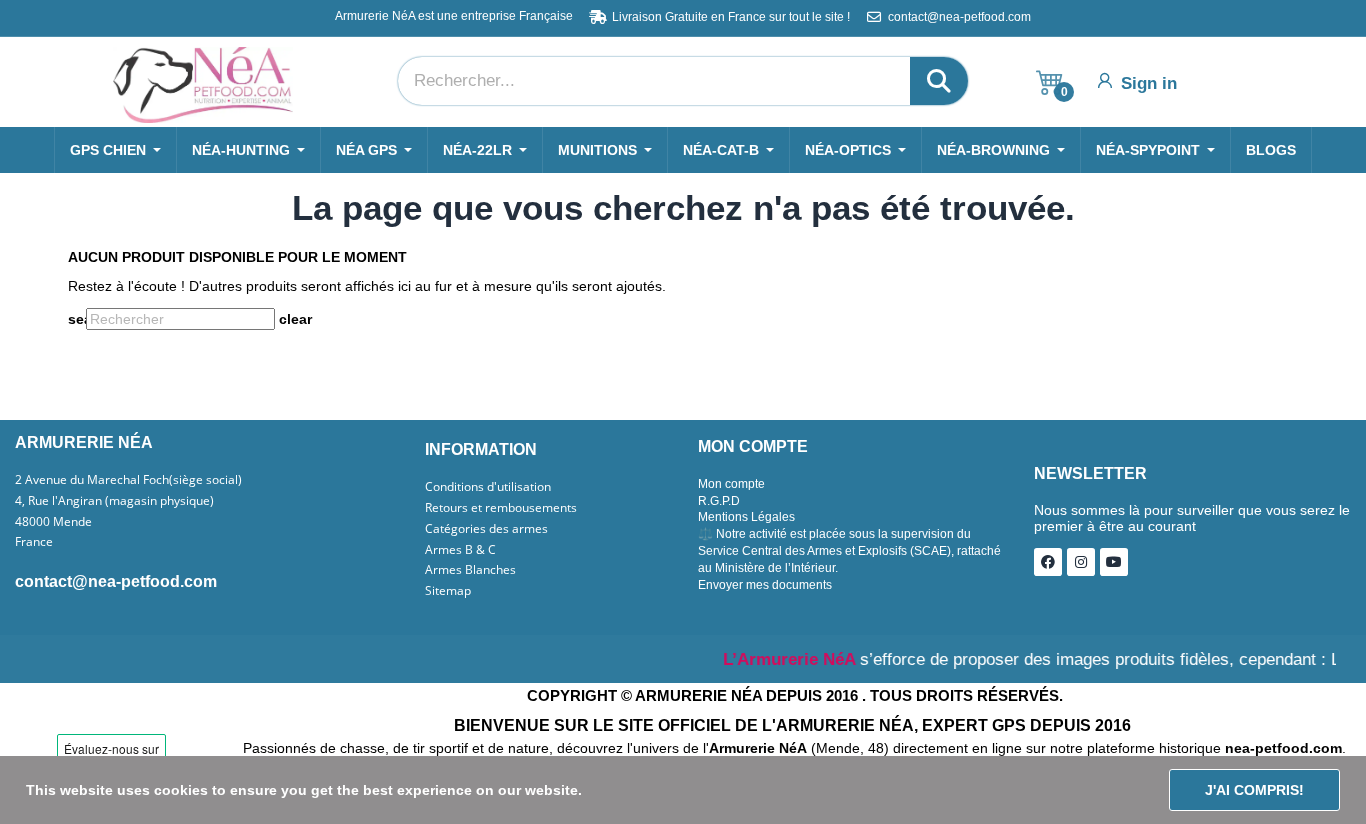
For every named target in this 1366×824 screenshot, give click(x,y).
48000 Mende (53, 522)
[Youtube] (1114, 562)
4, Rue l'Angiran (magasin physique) (114, 501)
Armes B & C (460, 550)
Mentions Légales (746, 517)
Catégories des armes (486, 529)
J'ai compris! (1254, 790)
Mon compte (731, 484)
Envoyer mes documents (765, 585)
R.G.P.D (719, 501)
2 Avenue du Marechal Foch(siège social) (128, 480)
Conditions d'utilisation (488, 487)
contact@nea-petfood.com (116, 581)
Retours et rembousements (501, 508)
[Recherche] (939, 81)
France (34, 542)
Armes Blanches (470, 570)
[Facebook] (1048, 562)
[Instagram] (1081, 562)
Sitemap (448, 591)
